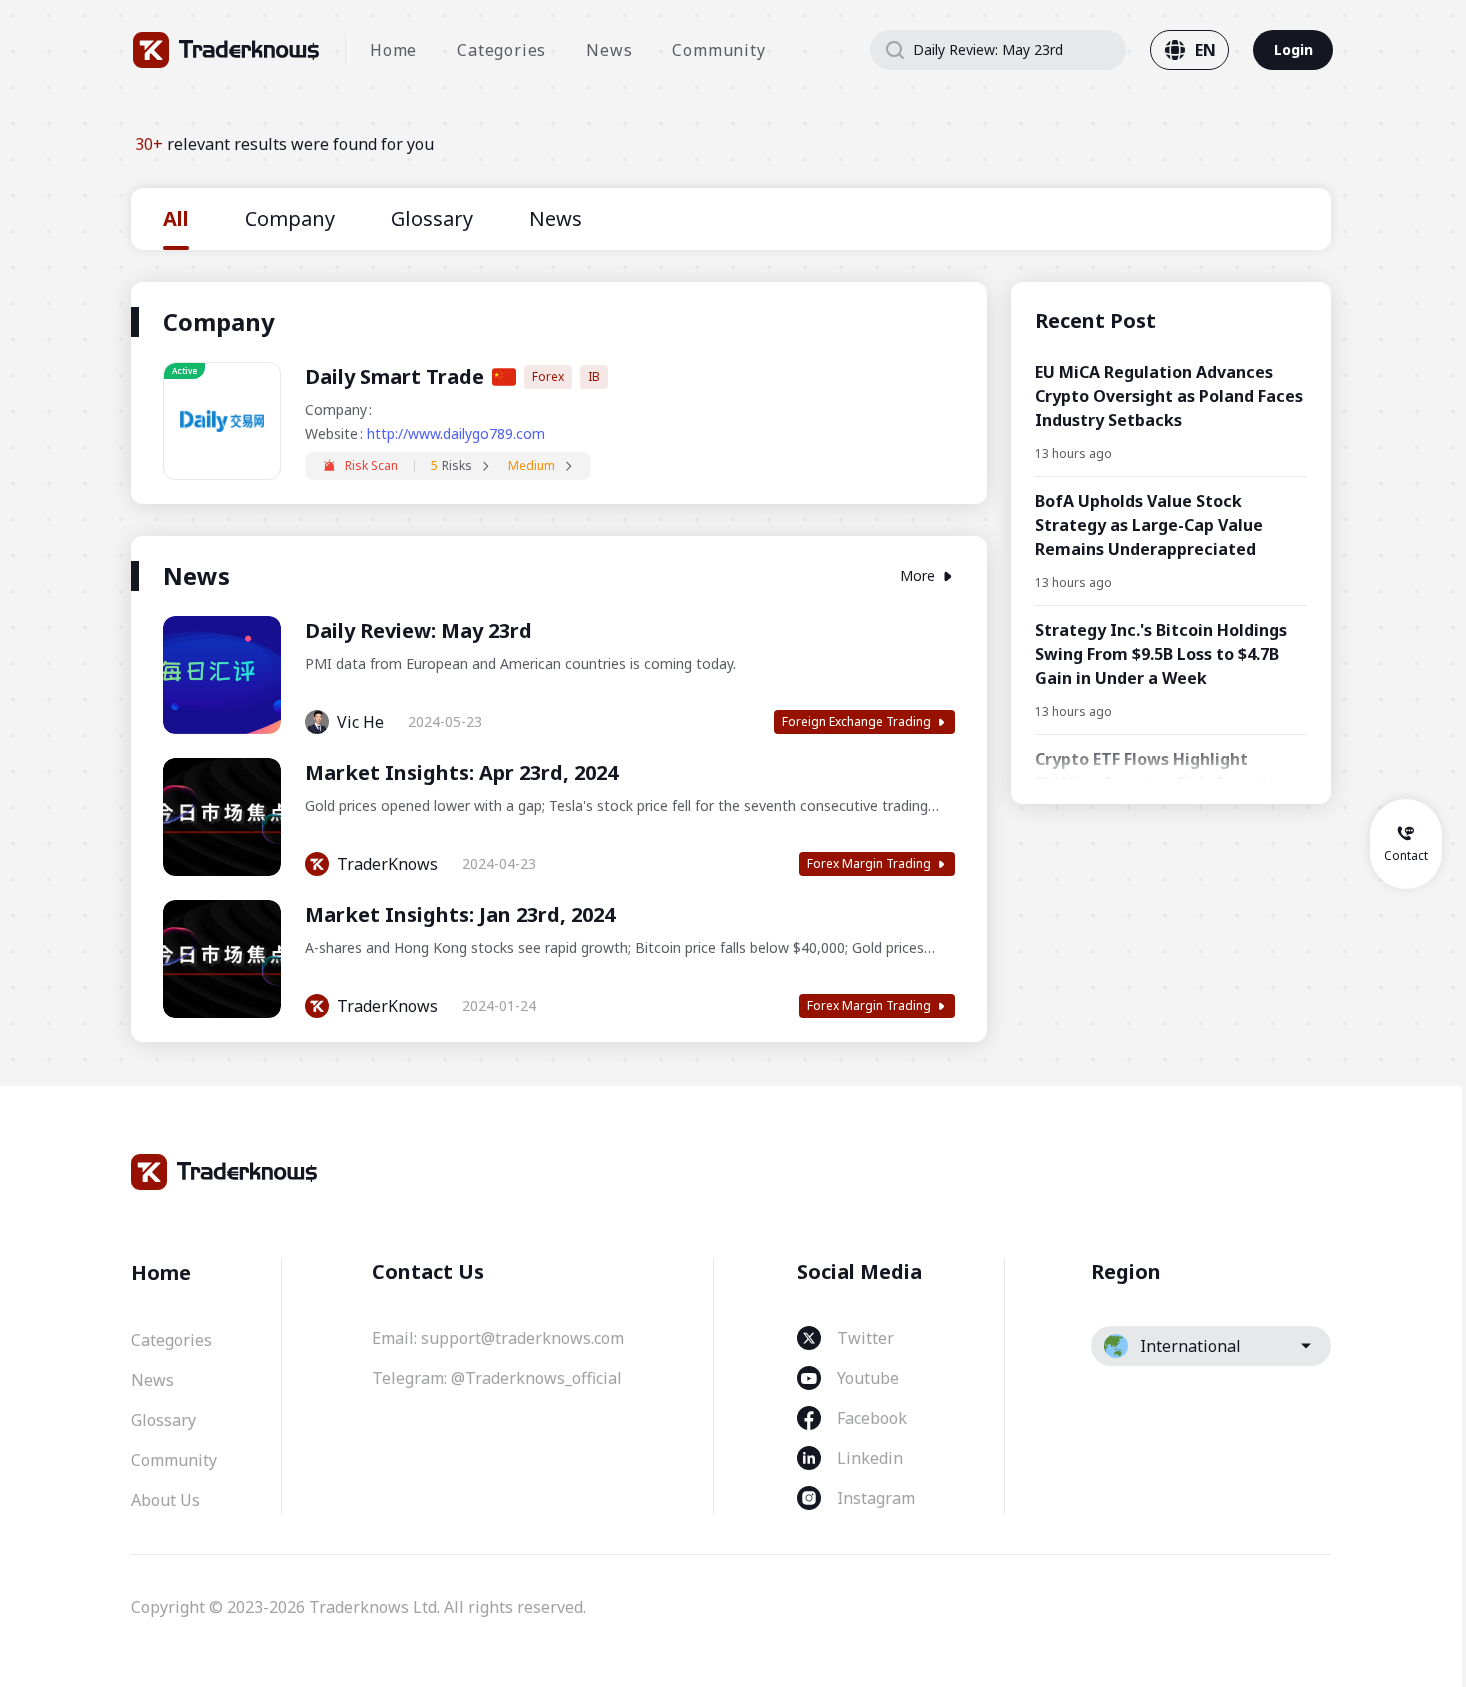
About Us (165, 1500)
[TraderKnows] (227, 50)
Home (393, 50)
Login (1293, 49)
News (609, 50)
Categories (501, 50)
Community (718, 50)
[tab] (176, 219)
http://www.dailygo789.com (456, 433)
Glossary (163, 1420)
